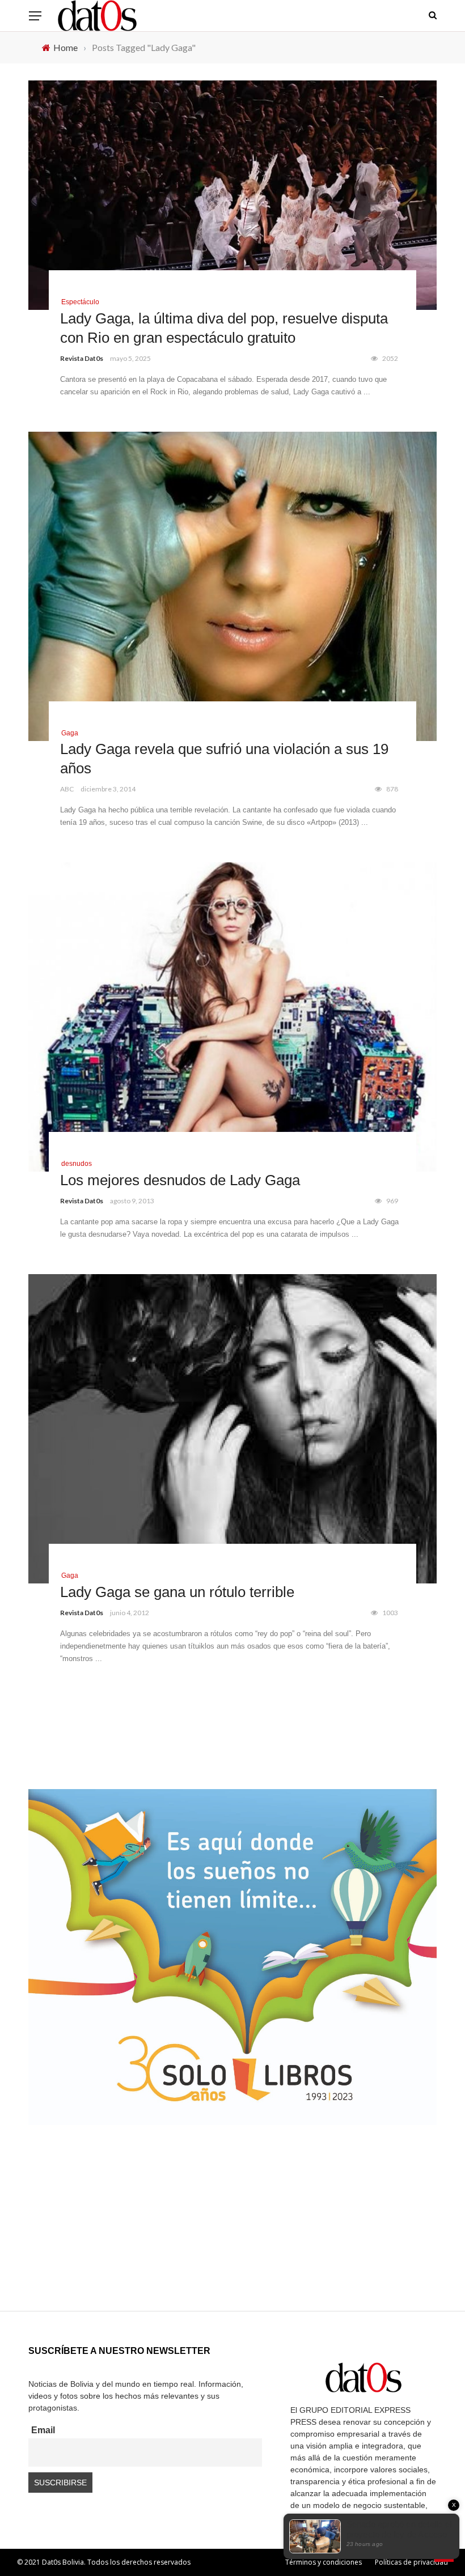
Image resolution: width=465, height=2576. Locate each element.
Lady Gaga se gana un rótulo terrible (177, 1592)
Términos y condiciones (324, 2562)
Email (43, 2430)
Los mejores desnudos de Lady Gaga (180, 1180)
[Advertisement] (232, 2232)
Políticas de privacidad (411, 2562)
